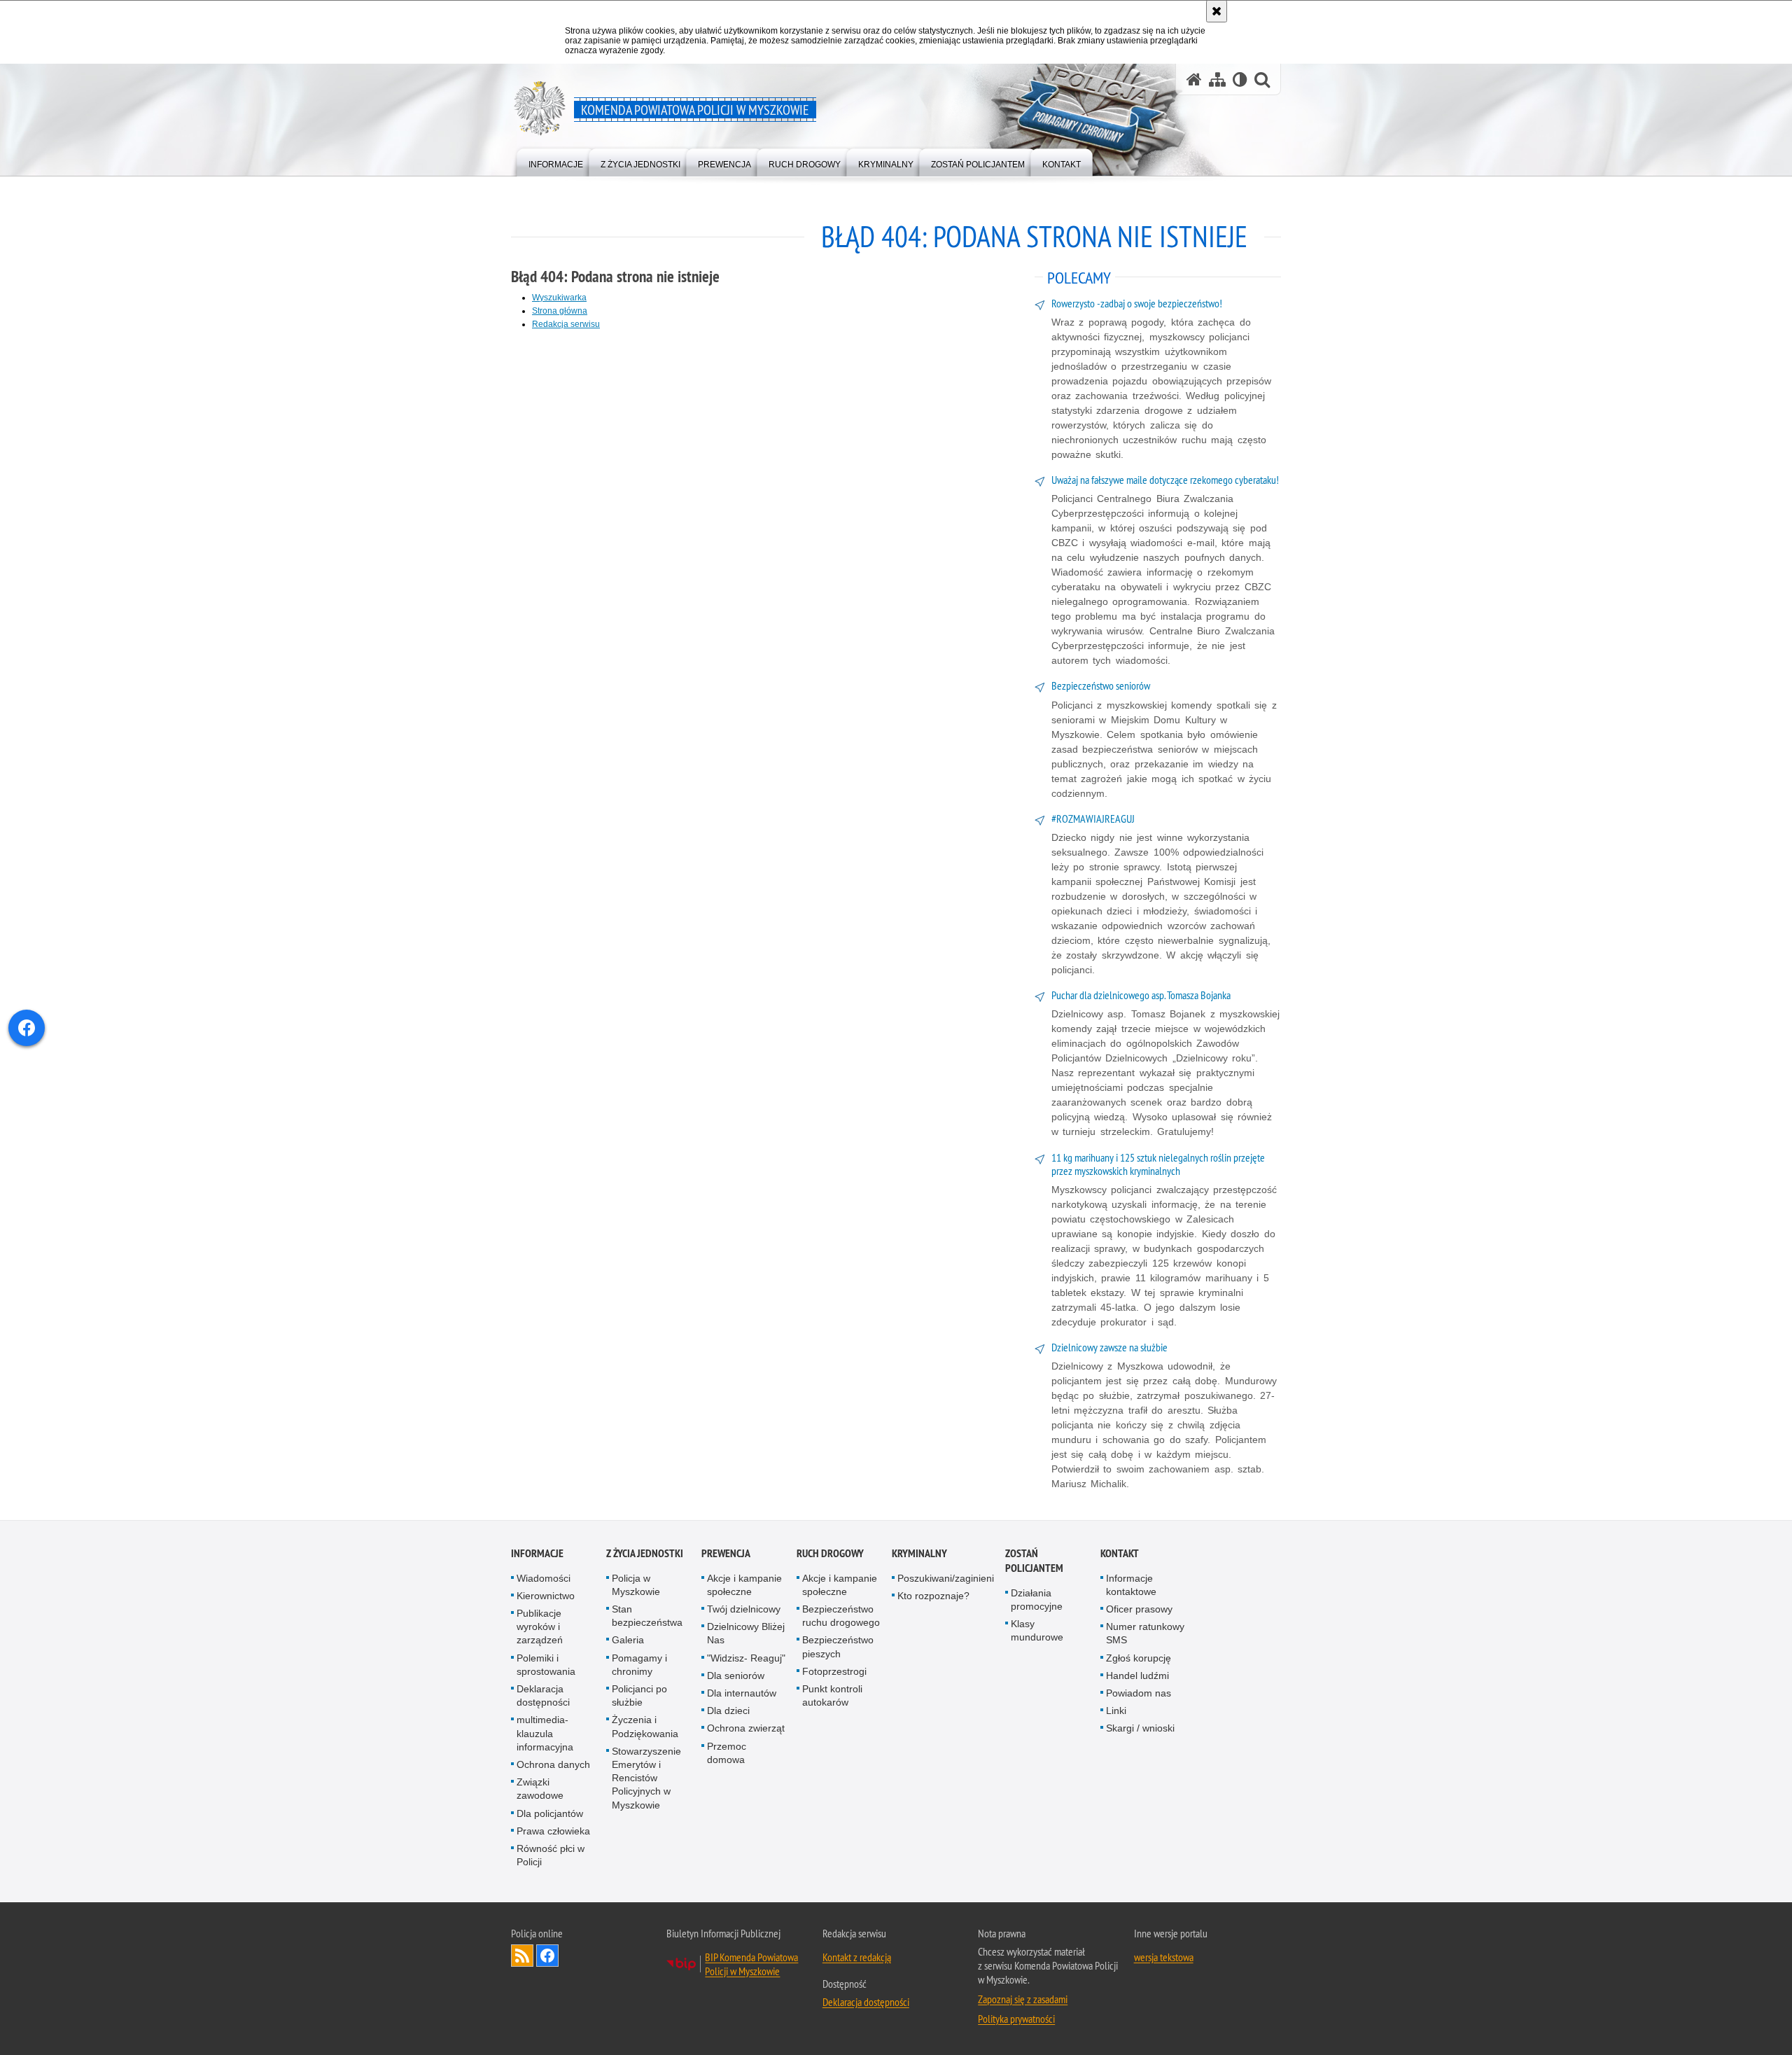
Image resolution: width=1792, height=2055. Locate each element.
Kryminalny (919, 1553)
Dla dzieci (728, 1711)
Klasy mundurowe (1037, 1630)
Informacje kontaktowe (1131, 1585)
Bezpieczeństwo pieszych (838, 1646)
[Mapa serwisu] (1217, 79)
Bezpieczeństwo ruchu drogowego (841, 1616)
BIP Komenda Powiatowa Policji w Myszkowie (751, 1964)
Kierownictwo (546, 1596)
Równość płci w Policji (551, 1855)
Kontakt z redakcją (857, 1957)
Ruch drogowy (830, 1553)
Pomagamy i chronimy (639, 1665)
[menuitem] (556, 161)
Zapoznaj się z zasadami (1023, 1999)
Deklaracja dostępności (543, 1695)
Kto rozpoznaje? (933, 1596)
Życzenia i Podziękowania (645, 1726)
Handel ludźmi (1137, 1676)
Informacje (537, 1553)
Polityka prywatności (1016, 2019)
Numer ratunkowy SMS (1145, 1633)
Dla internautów (742, 1693)
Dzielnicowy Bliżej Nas (746, 1633)
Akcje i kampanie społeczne (744, 1585)
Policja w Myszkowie (636, 1585)
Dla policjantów (550, 1813)
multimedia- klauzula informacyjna (545, 1733)
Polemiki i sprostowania (546, 1665)
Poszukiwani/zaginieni (946, 1578)
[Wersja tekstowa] (1240, 79)
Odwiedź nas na (547, 1956)
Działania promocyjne (1037, 1600)
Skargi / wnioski (1140, 1728)
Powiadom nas (1139, 1693)
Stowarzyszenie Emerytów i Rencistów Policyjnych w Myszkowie (646, 1778)
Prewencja (726, 1553)
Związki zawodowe (540, 1789)
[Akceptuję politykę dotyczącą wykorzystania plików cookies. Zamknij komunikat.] (1217, 11)
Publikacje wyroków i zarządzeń (540, 1626)
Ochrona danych (553, 1764)
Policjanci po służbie (639, 1695)
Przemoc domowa (727, 1753)
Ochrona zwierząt (746, 1728)
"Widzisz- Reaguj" (746, 1658)
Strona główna (560, 311)
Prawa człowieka (553, 1831)
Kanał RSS (522, 1956)
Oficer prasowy (1139, 1609)
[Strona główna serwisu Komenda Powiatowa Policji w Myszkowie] (1194, 79)
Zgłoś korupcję (1139, 1658)
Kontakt (1120, 1553)
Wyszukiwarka (559, 298)
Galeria (628, 1640)
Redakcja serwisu (566, 324)
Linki (1116, 1711)
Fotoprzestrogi (834, 1671)
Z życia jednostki (645, 1553)
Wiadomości (544, 1578)
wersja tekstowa (1164, 1957)
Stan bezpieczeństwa (647, 1616)
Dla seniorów (736, 1676)
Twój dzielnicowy (744, 1609)
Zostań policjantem (1034, 1561)
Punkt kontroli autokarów (832, 1695)
